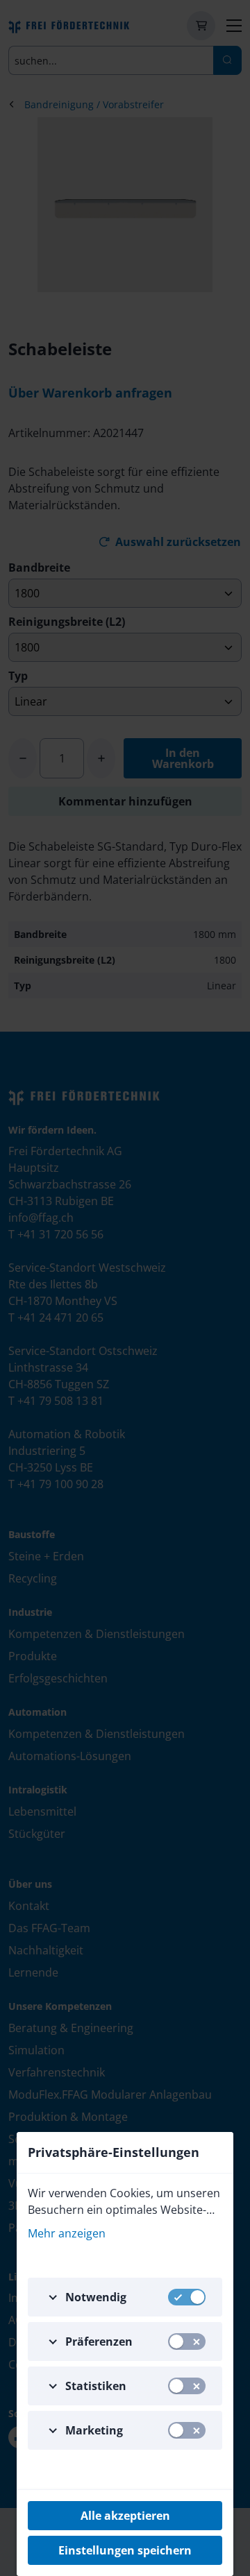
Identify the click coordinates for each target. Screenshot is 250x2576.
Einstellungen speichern (125, 2550)
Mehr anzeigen (67, 2233)
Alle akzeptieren (125, 2516)
